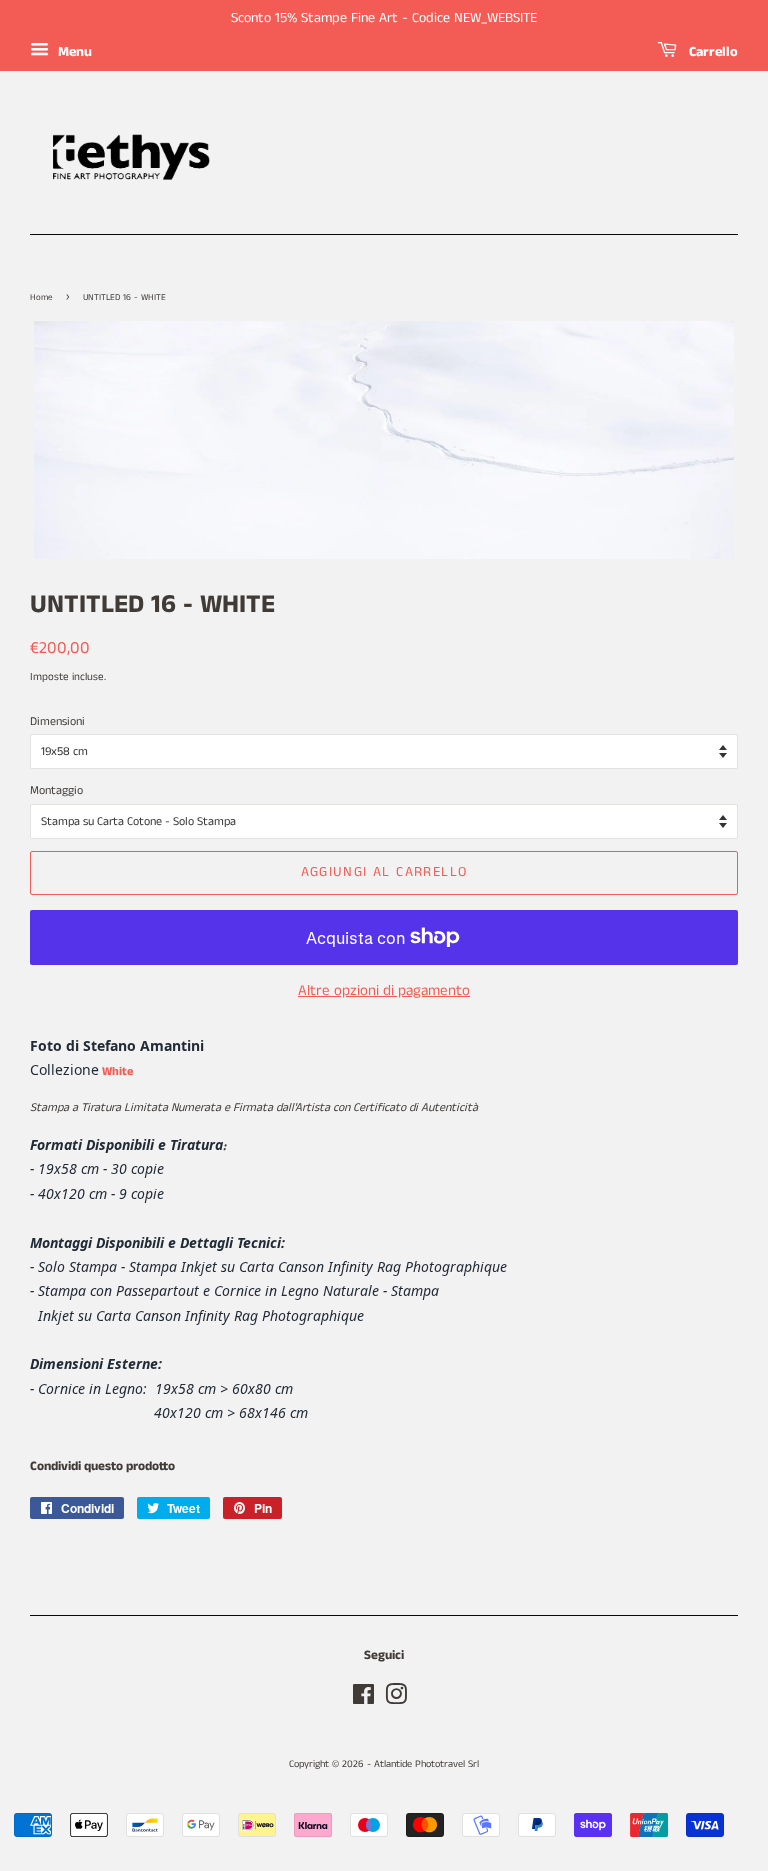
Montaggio (56, 790)
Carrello (711, 52)
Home (41, 297)
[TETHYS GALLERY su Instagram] (396, 1700)
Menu (73, 52)
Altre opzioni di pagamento (384, 990)
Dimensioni (57, 721)
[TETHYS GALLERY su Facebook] (363, 1700)
